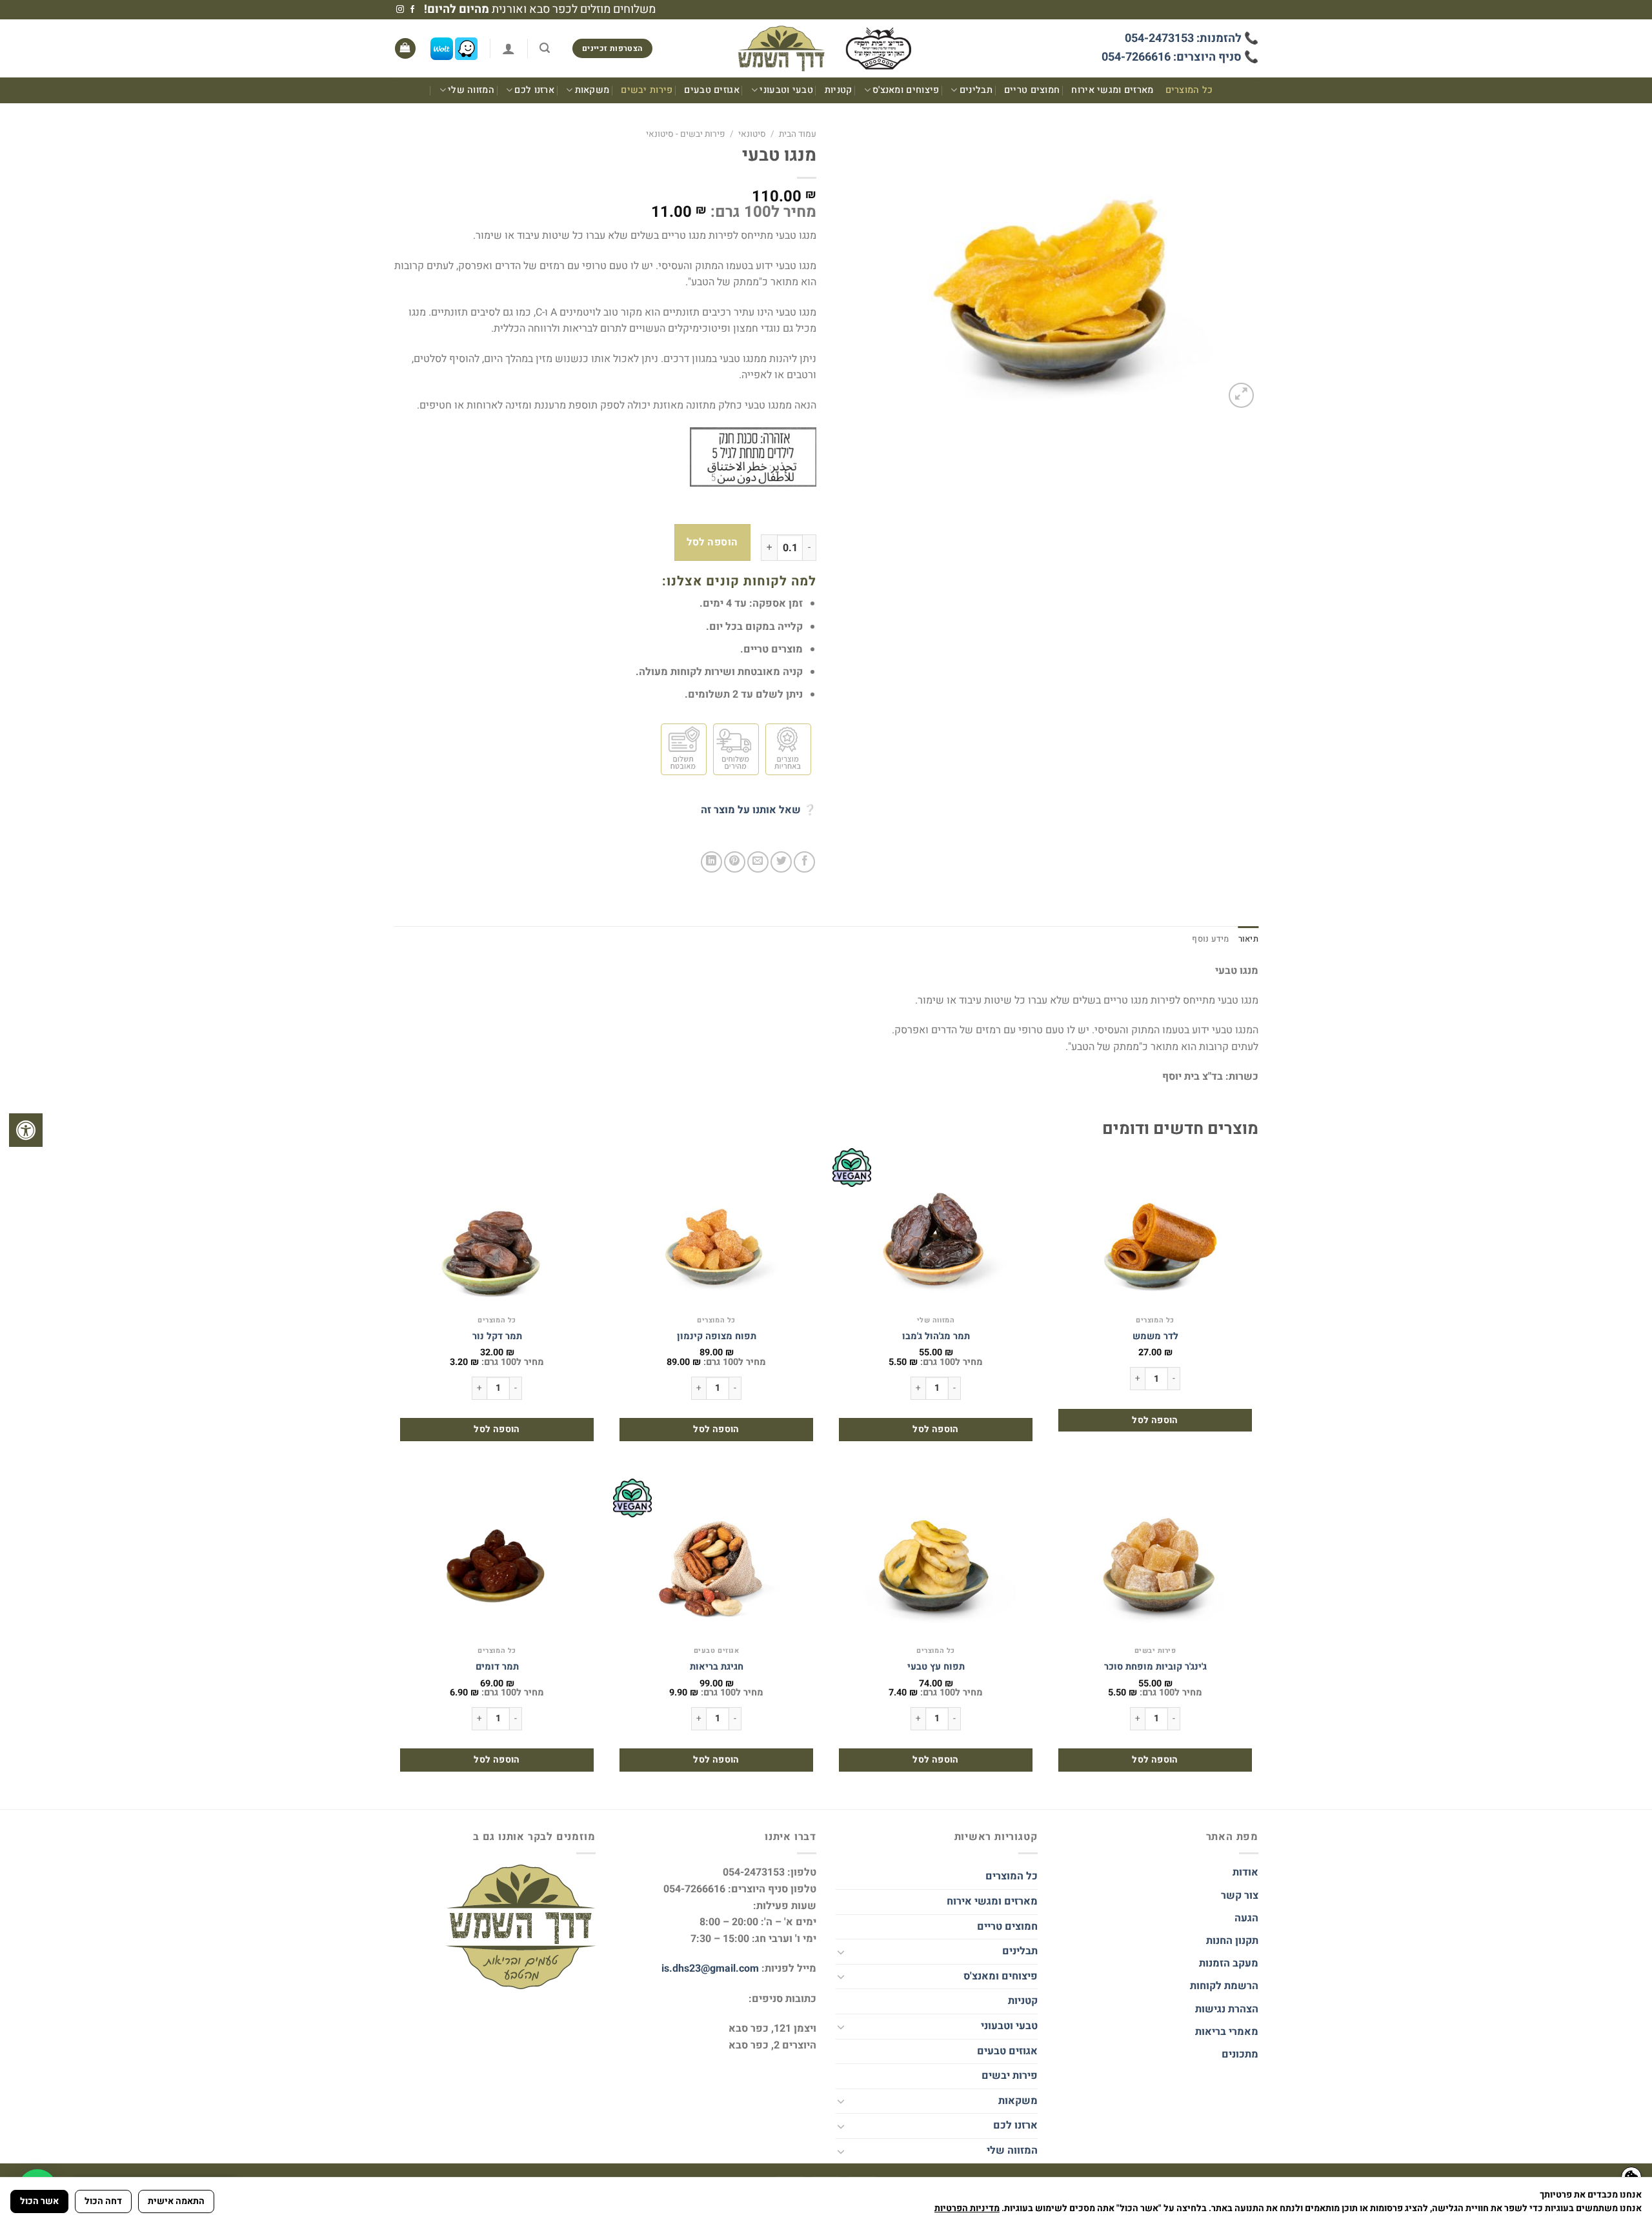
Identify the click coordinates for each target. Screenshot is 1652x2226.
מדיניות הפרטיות (967, 2208)
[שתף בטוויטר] (781, 862)
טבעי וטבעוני (786, 90)
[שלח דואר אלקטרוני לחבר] (758, 862)
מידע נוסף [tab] (1210, 939)
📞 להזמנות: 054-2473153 (1192, 38)
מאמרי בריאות (1227, 2032)
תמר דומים (497, 1667)
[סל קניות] (405, 49)
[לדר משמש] (1155, 1229)
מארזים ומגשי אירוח (1112, 90)
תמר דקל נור (497, 1337)
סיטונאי (752, 134)
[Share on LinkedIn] (711, 862)
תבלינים (976, 90)
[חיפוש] (545, 48)
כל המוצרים (1189, 90)
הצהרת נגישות (1225, 2009)
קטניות (839, 90)
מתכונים (1240, 2054)
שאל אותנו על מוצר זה (751, 810)
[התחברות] (509, 48)
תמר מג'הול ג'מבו (936, 1337)
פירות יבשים (647, 90)
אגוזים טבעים (711, 90)
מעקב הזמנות (1229, 1963)
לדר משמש (1155, 1337)
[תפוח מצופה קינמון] (716, 1229)
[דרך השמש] (826, 49)
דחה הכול (103, 2201)
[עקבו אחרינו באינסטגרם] (400, 10)
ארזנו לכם (534, 90)
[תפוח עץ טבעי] (936, 1559)
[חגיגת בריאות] (716, 1559)
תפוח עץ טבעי (936, 1667)
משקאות (592, 90)
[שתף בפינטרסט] (735, 862)
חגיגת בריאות (717, 1667)
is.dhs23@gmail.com (710, 1968)
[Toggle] (841, 1952)
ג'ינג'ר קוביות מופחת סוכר (1155, 1667)
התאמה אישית (176, 2201)
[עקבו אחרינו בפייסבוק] (412, 10)
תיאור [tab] (1248, 939)
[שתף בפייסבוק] (804, 862)
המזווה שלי (471, 90)
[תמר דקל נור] (497, 1229)
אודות (1245, 1872)
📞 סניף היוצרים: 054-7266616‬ (1180, 57)
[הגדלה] (1241, 395)
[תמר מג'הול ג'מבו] (936, 1229)
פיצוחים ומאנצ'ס (906, 90)
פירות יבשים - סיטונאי (686, 134)
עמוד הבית (798, 134)
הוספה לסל (712, 542)
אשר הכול (39, 2201)
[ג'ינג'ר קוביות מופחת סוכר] (1155, 1559)
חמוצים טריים (1032, 90)
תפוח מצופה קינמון (717, 1337)
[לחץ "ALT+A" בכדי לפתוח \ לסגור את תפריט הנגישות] (26, 1130)
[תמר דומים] (497, 1559)
